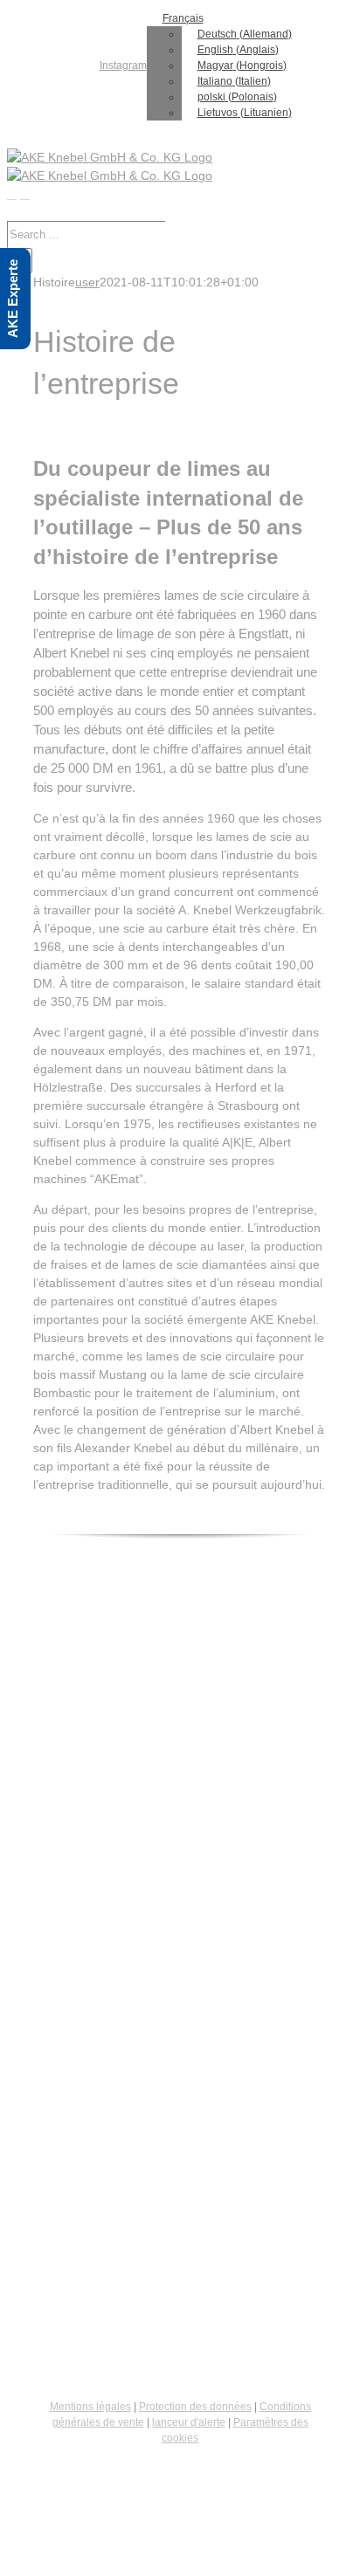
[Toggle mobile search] (25, 194)
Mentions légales (90, 2407)
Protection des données (195, 2407)
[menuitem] (119, 65)
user (87, 282)
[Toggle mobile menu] (12, 194)
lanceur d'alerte (189, 2422)
